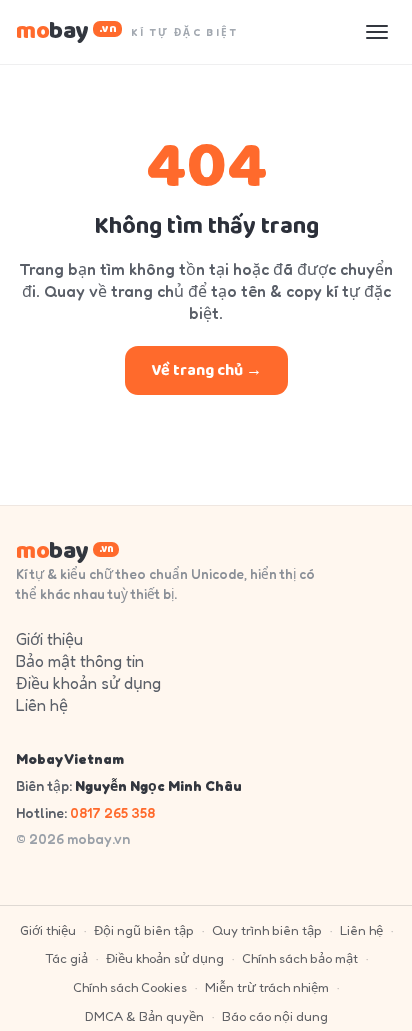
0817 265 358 (112, 812)
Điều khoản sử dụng (88, 683)
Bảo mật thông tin (80, 661)
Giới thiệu (49, 639)
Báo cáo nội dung (275, 1016)
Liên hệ (42, 705)
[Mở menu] (377, 32)
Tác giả (66, 958)
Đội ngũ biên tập (144, 930)
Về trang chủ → (206, 370)
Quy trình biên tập (267, 930)
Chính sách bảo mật (300, 958)
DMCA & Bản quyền (144, 1016)
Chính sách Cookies (130, 987)
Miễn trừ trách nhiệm (267, 987)
